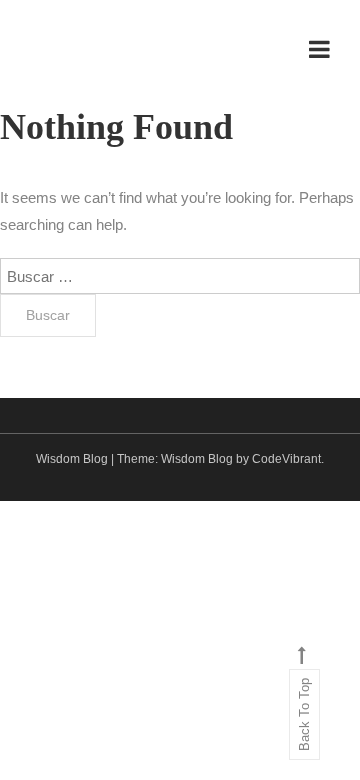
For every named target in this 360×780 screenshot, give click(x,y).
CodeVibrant (286, 459)
